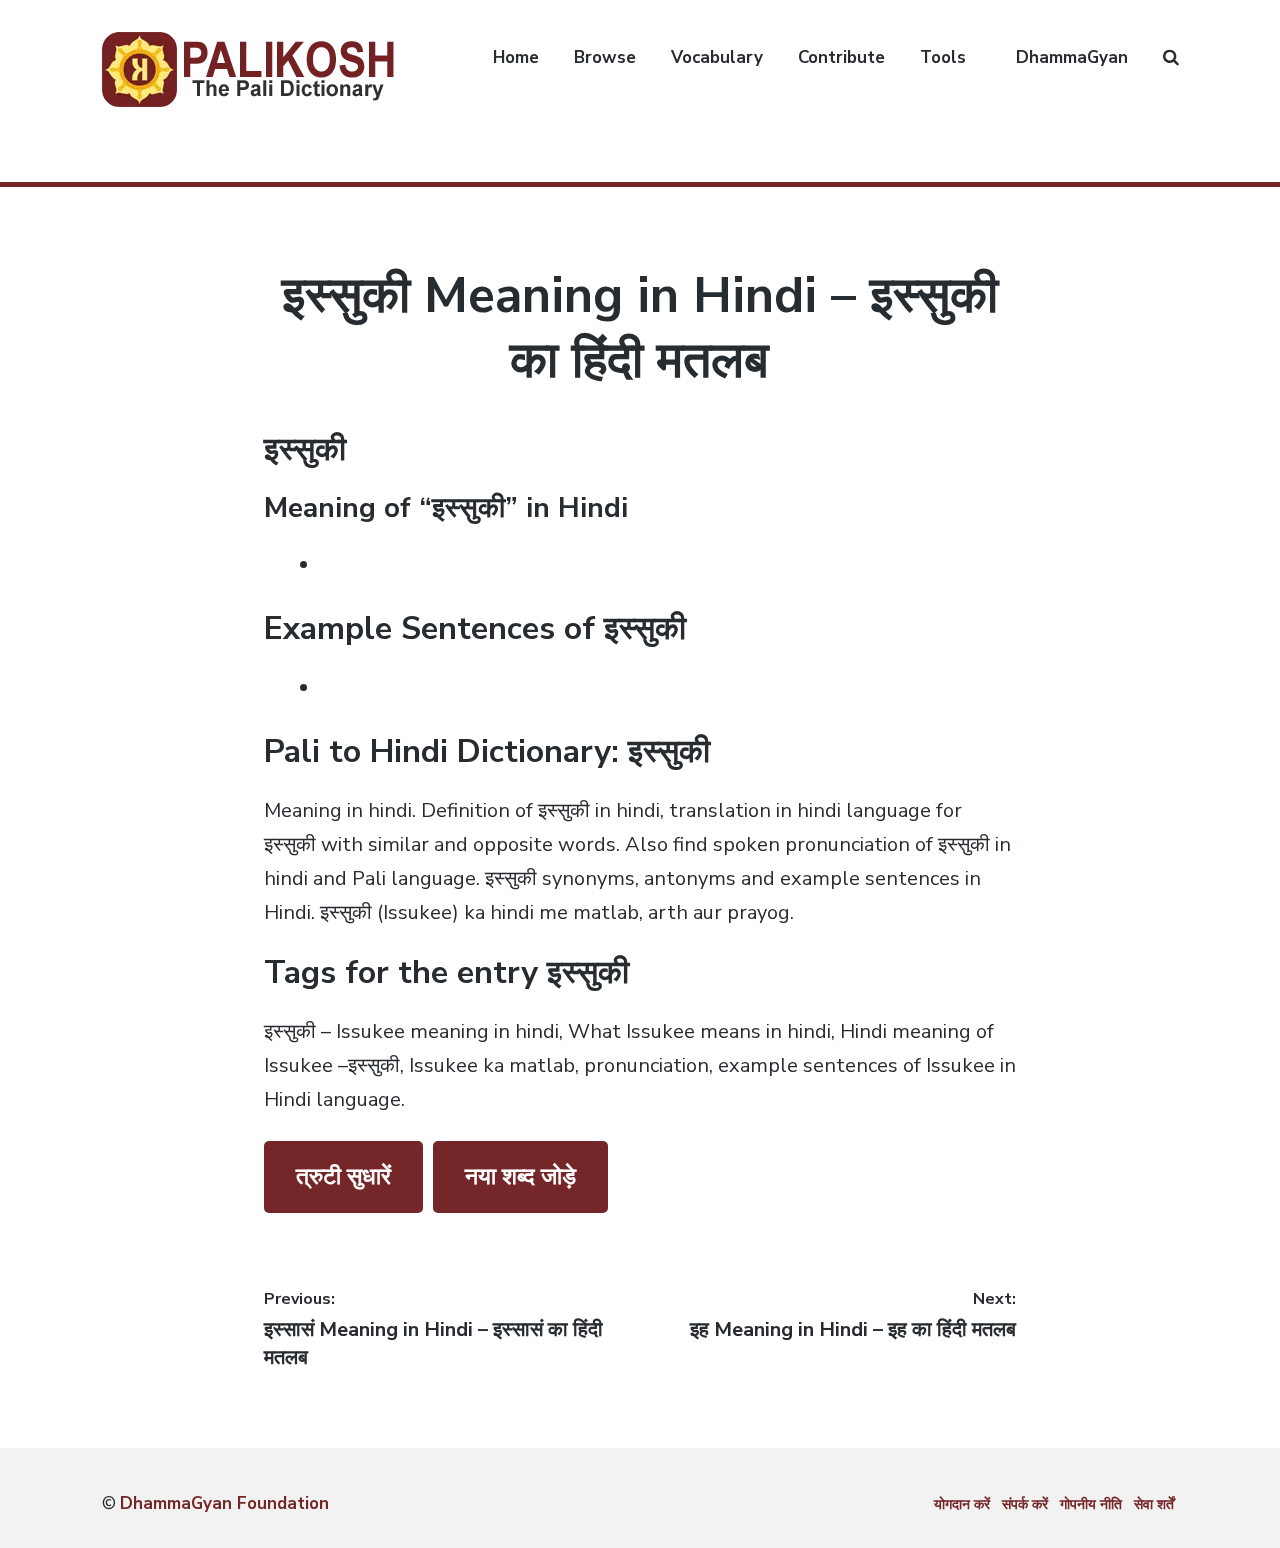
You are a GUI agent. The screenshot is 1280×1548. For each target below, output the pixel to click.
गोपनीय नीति (1091, 1504)
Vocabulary (717, 57)
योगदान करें (962, 1504)
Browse (605, 57)
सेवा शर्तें (1154, 1504)
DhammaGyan (1072, 57)
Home (516, 57)
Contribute (841, 57)
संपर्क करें (1025, 1504)
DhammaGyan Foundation (224, 1503)
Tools (943, 57)
